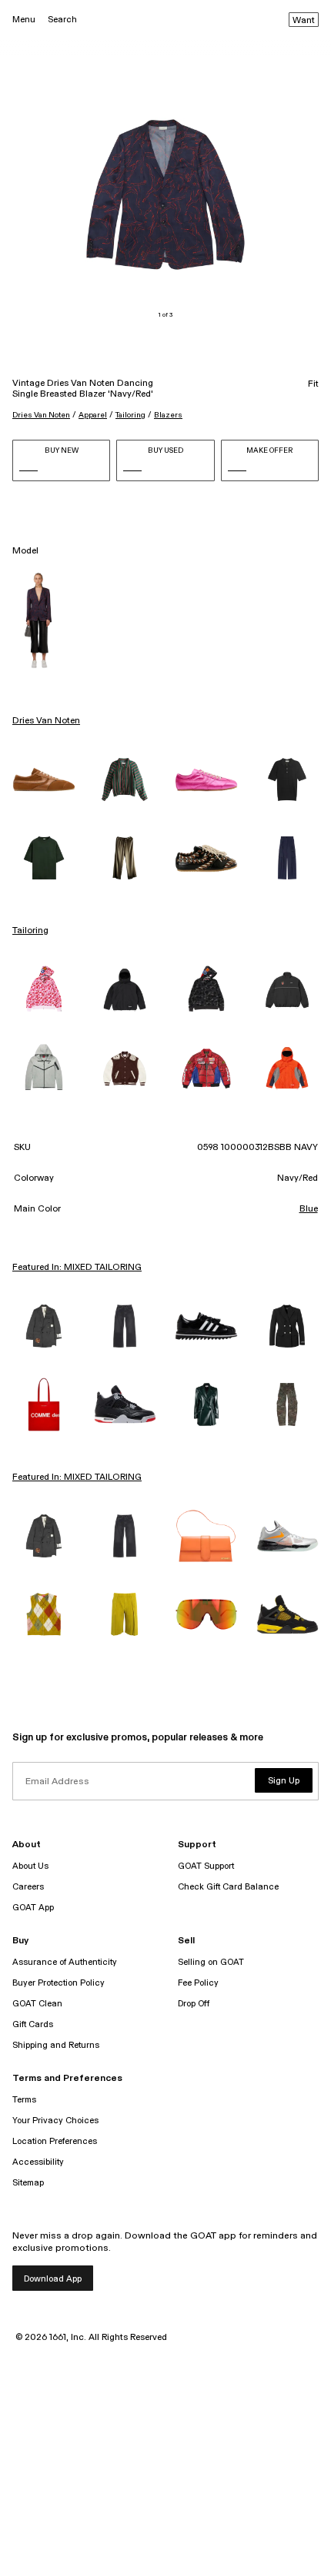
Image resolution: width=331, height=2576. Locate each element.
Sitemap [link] (28, 2183)
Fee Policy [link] (198, 1983)
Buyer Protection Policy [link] (59, 1983)
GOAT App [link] (33, 1908)
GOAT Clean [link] (37, 2004)
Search (62, 20)
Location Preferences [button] (55, 2141)
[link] (44, 779)
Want (304, 21)
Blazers (168, 415)
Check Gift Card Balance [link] (228, 1887)
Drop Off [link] (194, 2004)
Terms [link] (24, 2100)
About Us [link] (30, 1866)
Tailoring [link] (30, 931)
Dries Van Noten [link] (46, 721)
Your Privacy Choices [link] (55, 2121)
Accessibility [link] (38, 2162)
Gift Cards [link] (33, 2024)
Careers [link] (28, 1887)
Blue (309, 1209)
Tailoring (130, 415)
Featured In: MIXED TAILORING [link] (77, 1268)
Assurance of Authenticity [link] (65, 1962)
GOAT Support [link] (206, 1866)
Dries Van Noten (41, 415)
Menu (24, 20)
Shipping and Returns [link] (56, 2045)
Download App (53, 2279)
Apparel (93, 415)
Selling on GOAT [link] (211, 1962)
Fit (313, 384)
